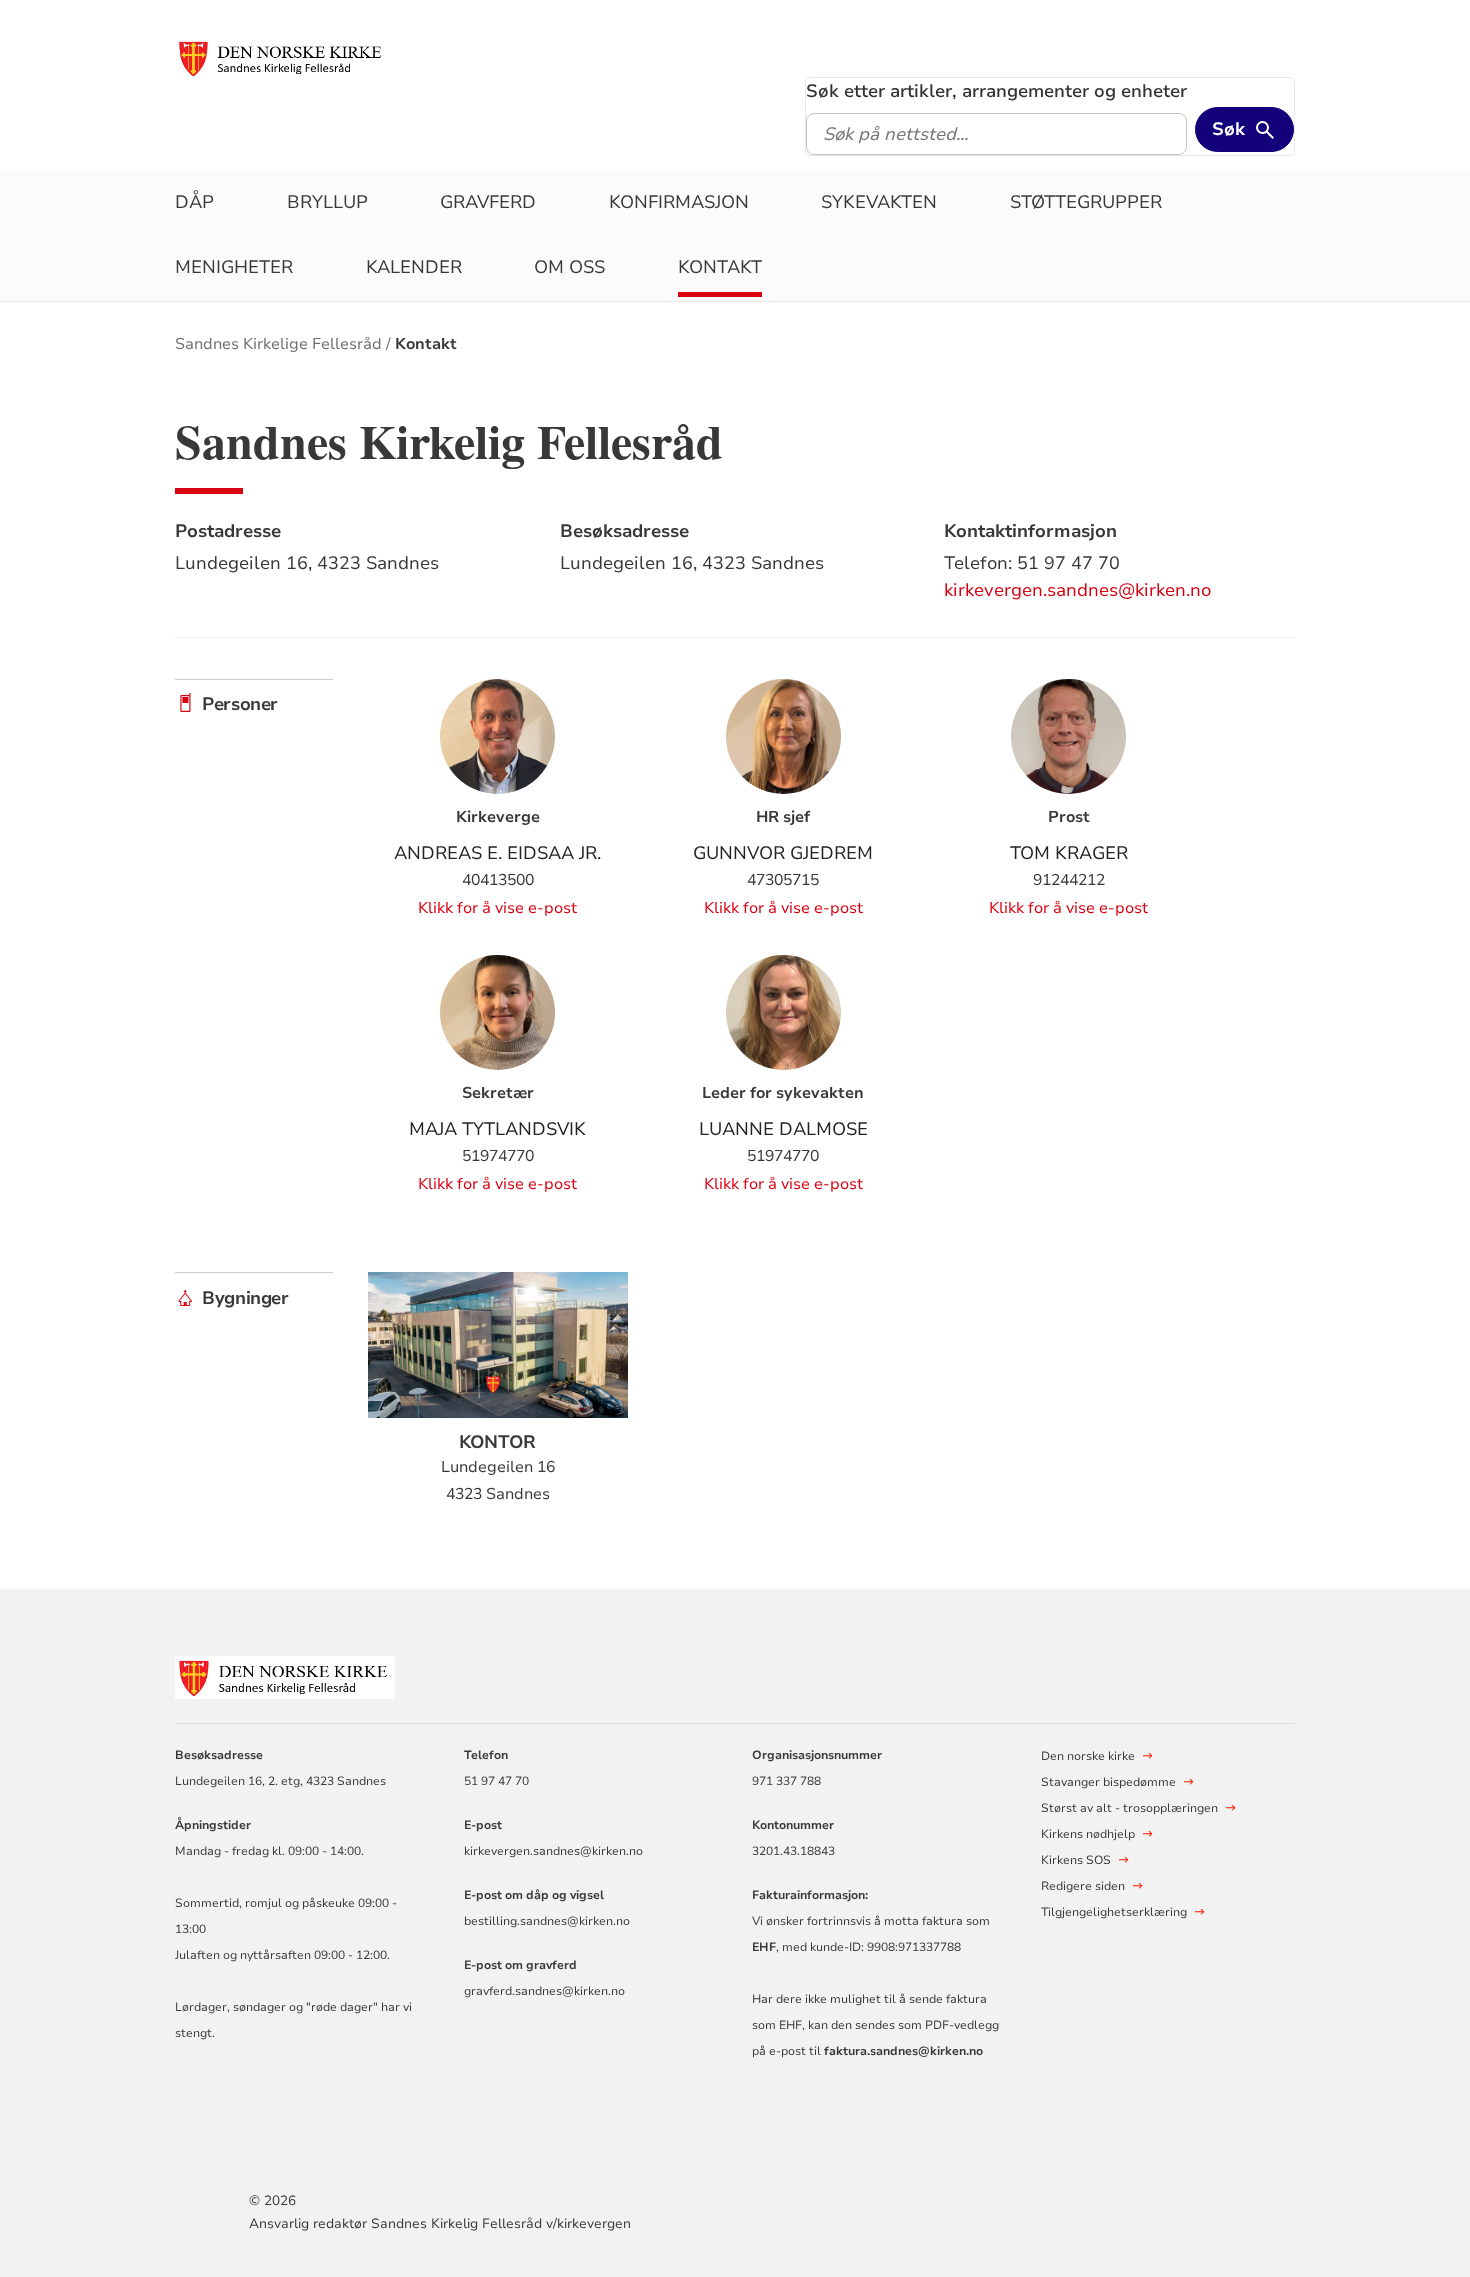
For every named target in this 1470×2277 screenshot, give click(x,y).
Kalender (414, 267)
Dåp (194, 202)
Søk (1228, 129)
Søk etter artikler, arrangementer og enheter (996, 91)
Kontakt (720, 267)
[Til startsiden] (281, 57)
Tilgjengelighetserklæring (1114, 1912)
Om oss (569, 267)
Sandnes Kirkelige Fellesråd (278, 344)
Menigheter (234, 267)
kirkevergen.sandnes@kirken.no (1077, 590)
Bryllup (327, 202)
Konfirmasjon (679, 202)
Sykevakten (879, 202)
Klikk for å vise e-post (497, 908)
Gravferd (488, 202)
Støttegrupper (1086, 202)
